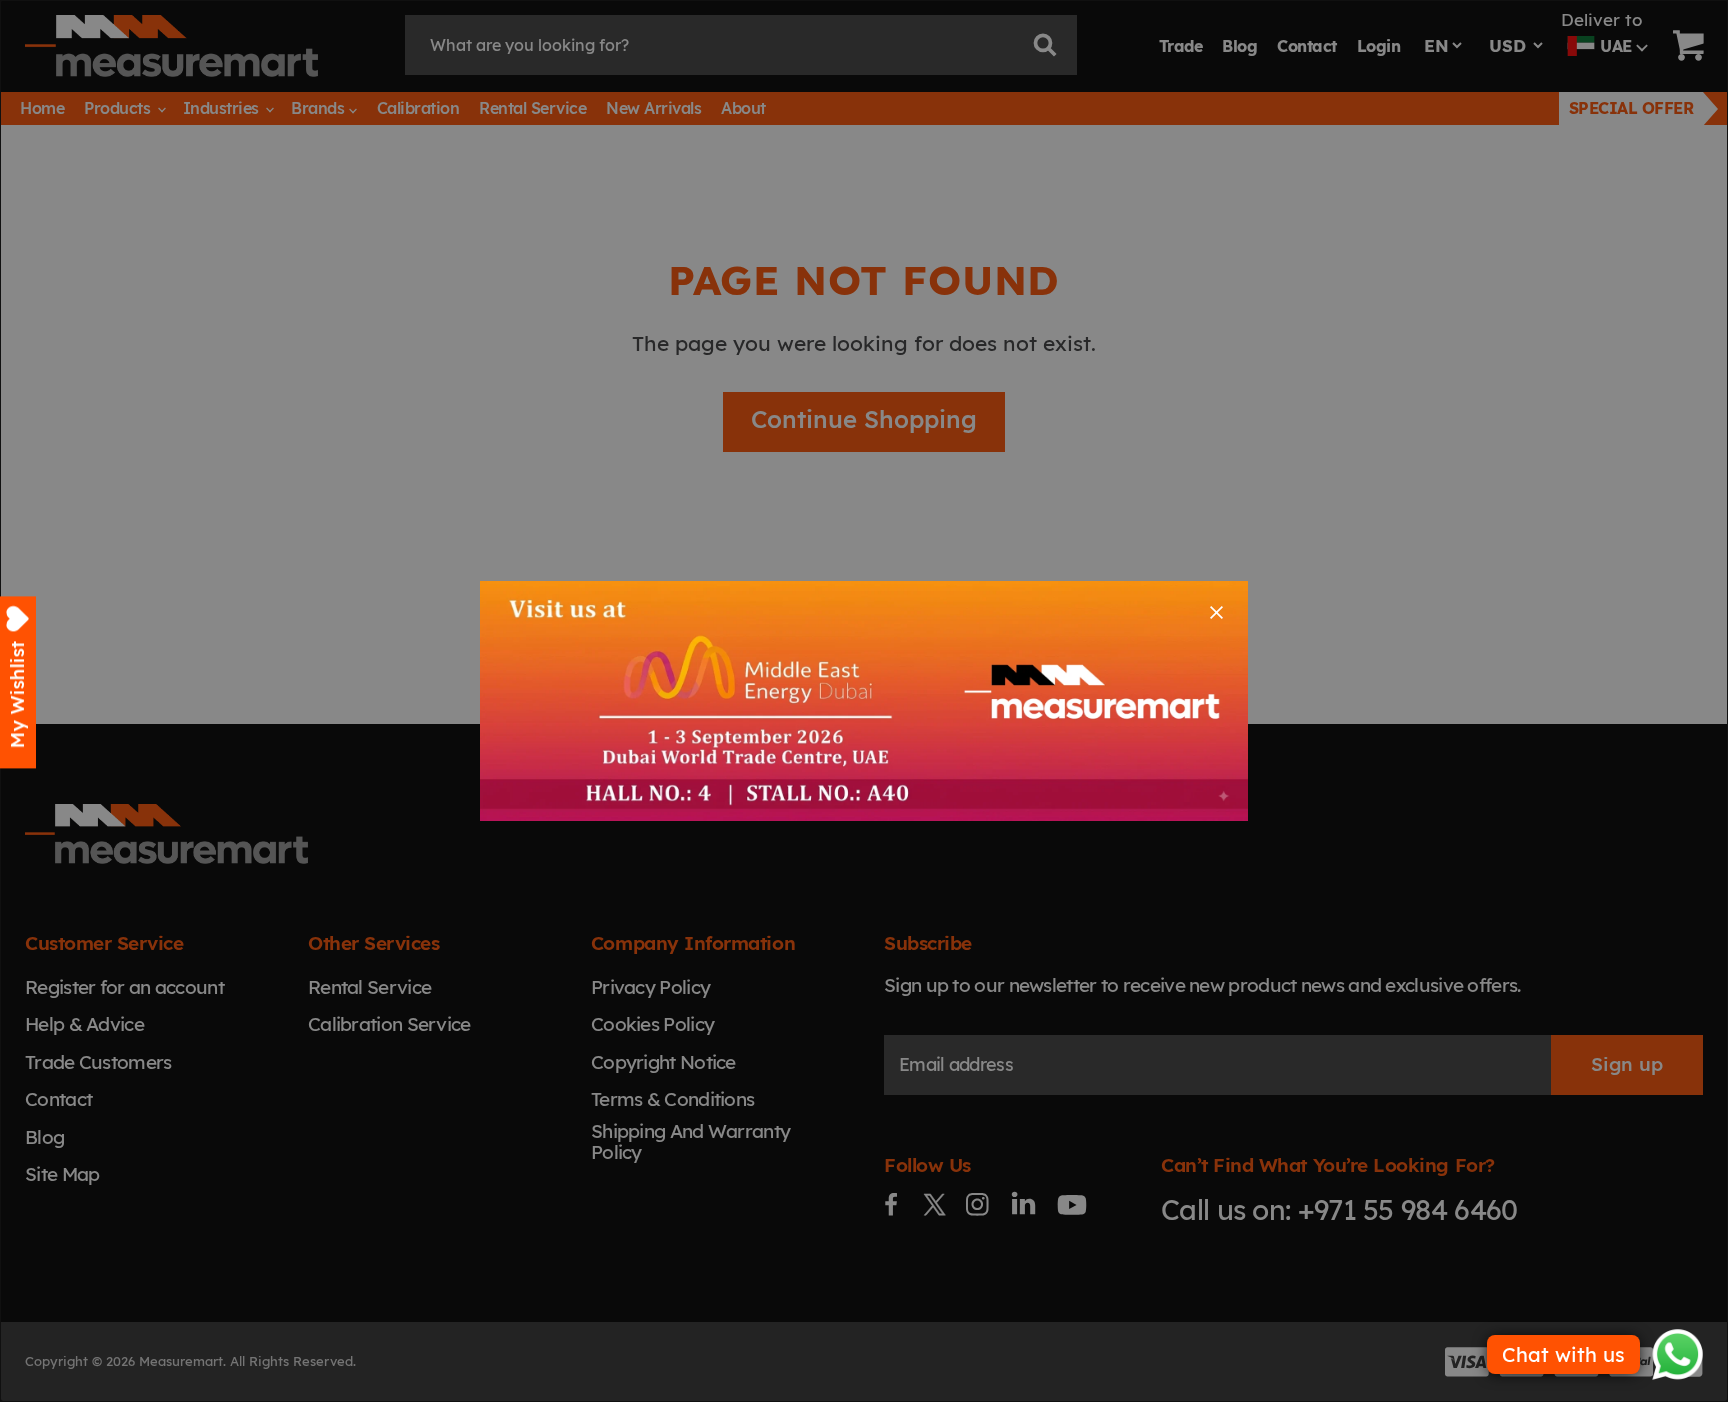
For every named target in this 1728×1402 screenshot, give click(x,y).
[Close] (1216, 612)
